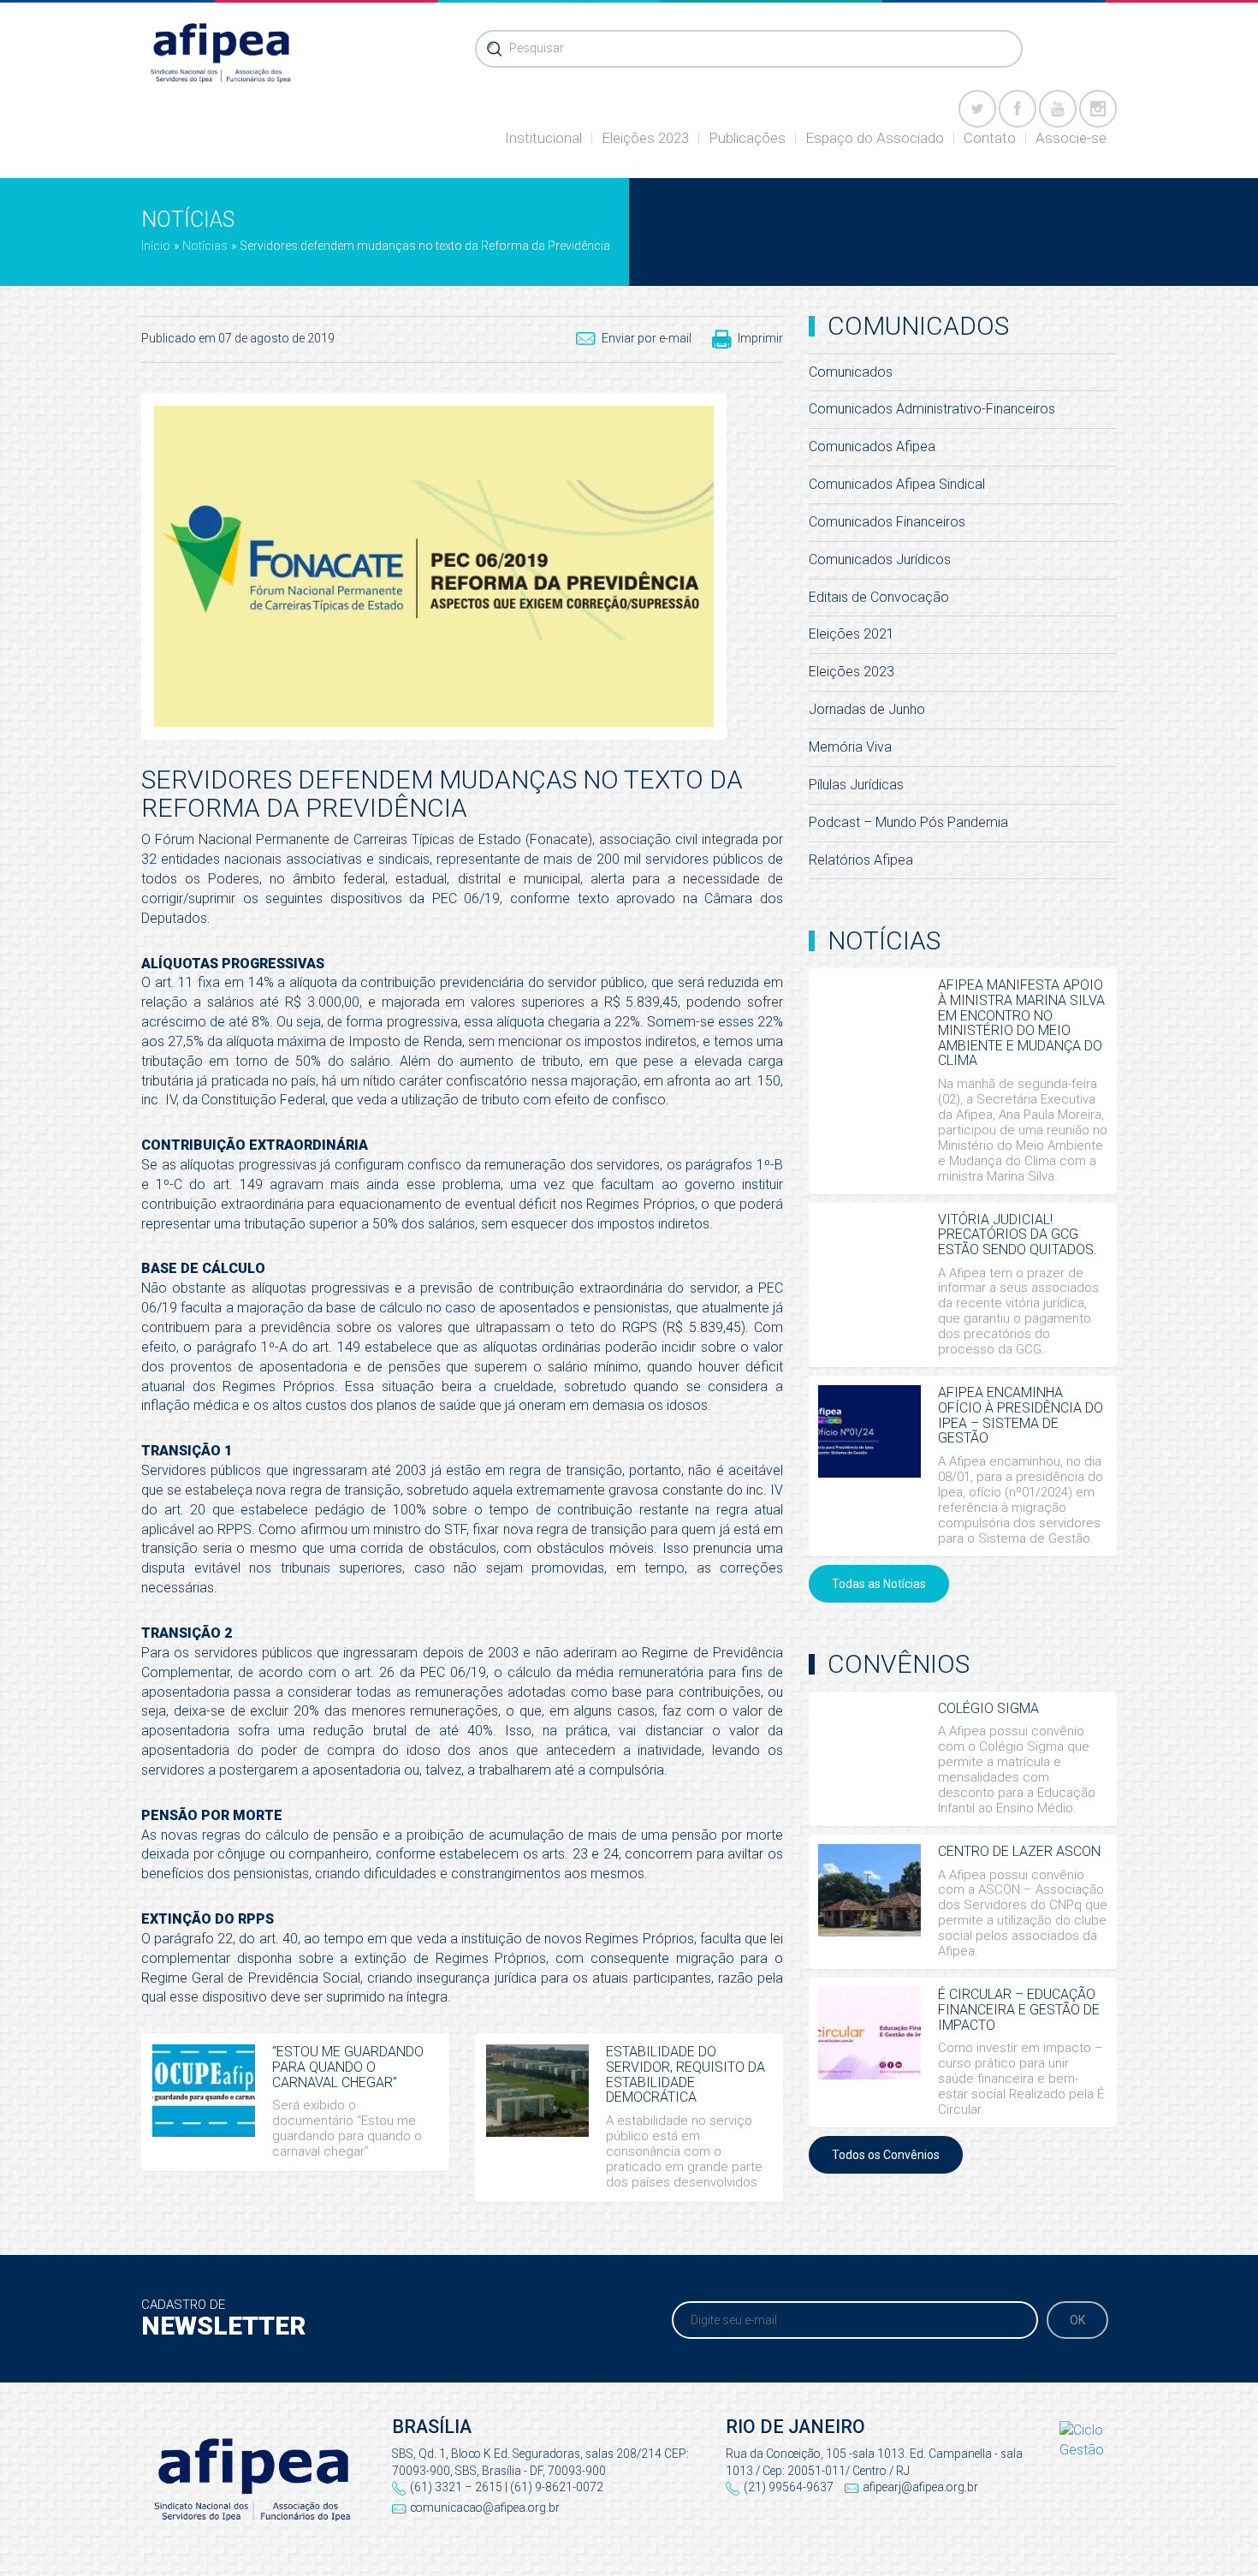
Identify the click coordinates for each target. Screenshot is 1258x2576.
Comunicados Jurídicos (880, 559)
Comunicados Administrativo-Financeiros (932, 409)
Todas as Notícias (879, 1584)
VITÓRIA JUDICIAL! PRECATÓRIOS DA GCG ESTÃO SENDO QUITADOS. (1018, 1234)
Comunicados (851, 372)
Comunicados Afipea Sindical (897, 484)
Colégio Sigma (988, 1708)
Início (156, 246)
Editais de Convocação (879, 597)
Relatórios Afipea (861, 860)
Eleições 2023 (645, 138)
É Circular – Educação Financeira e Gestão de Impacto (1019, 2009)
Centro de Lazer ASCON (1019, 1851)
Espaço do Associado (875, 138)
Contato (990, 138)
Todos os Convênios (886, 2155)
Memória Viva (850, 747)
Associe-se (1071, 138)
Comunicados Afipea (872, 446)
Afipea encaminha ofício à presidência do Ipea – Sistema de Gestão (1021, 1415)
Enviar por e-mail (647, 338)
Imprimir (760, 338)
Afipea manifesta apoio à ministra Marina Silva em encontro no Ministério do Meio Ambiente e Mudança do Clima (1021, 1023)
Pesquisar (537, 48)
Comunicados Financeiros (887, 522)
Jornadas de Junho (867, 709)
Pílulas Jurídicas (856, 785)
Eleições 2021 (852, 634)
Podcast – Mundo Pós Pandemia (908, 822)
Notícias (205, 246)
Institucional (543, 138)
